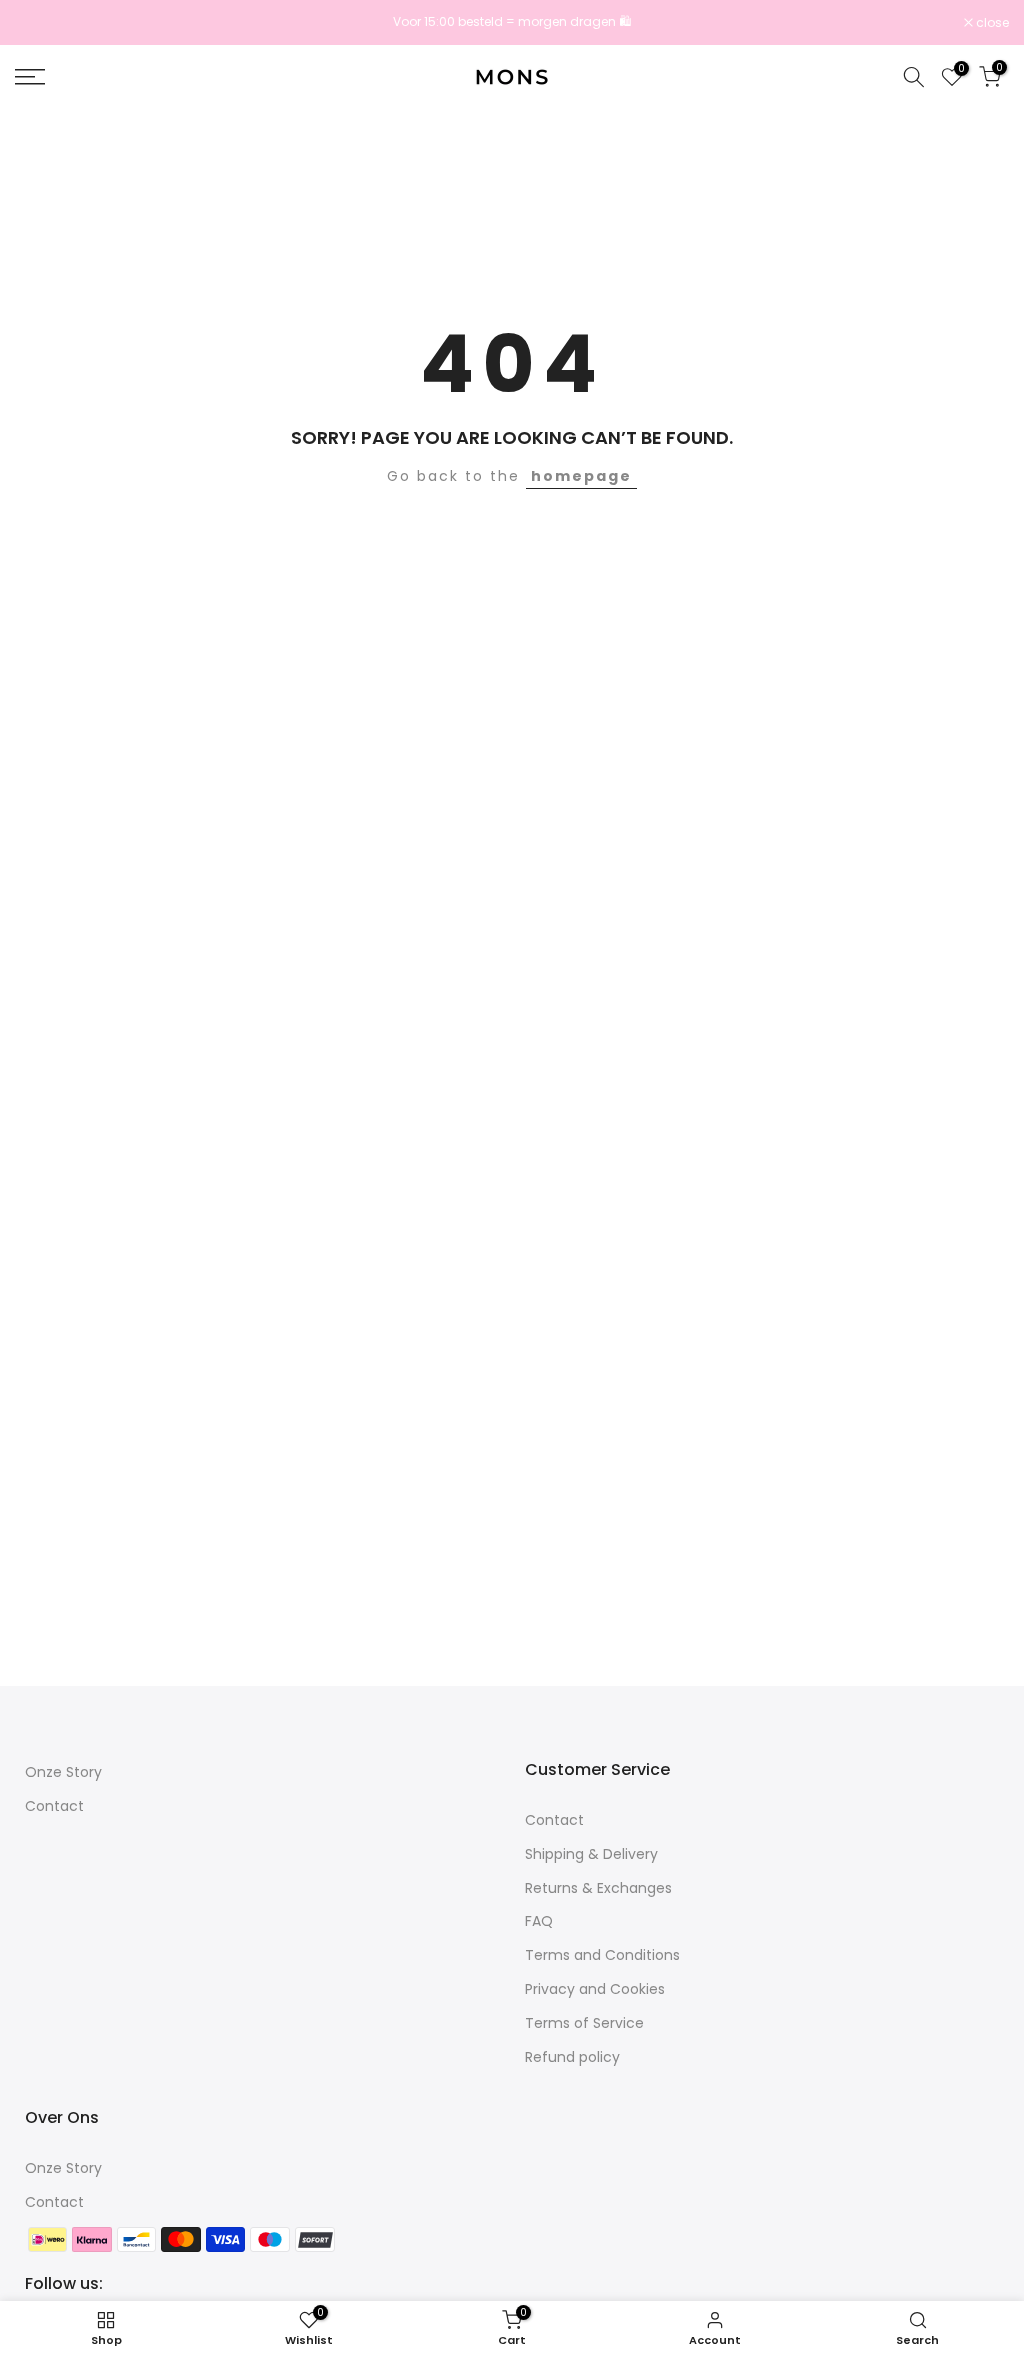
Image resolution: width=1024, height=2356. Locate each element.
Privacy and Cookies (595, 1989)
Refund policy (572, 2057)
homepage (581, 476)
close (42, 23)
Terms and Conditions (602, 1955)
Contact (54, 1806)
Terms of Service (584, 2023)
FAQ (539, 1921)
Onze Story (63, 1772)
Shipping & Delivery (591, 1854)
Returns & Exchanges (598, 1888)
